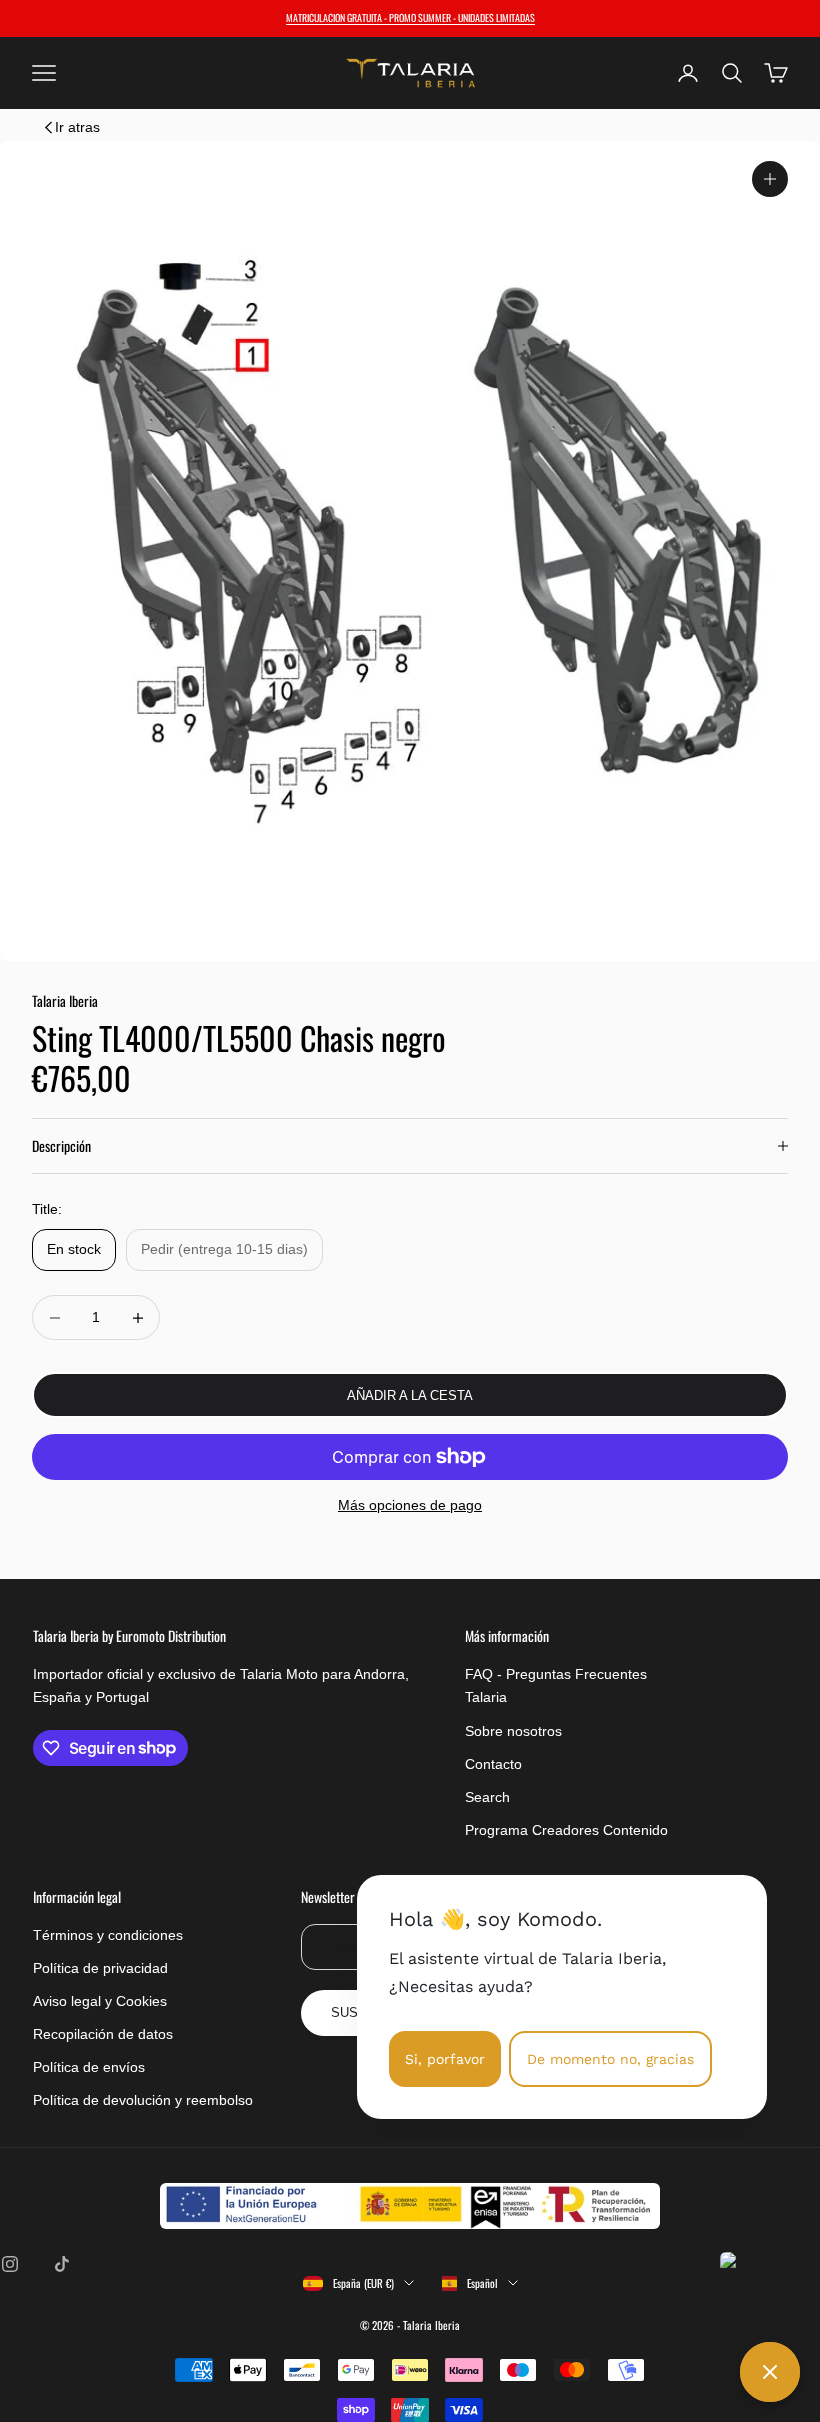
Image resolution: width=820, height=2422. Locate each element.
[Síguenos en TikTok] (62, 2264)
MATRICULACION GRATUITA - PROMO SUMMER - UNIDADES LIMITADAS (410, 17)
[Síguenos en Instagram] (10, 2264)
